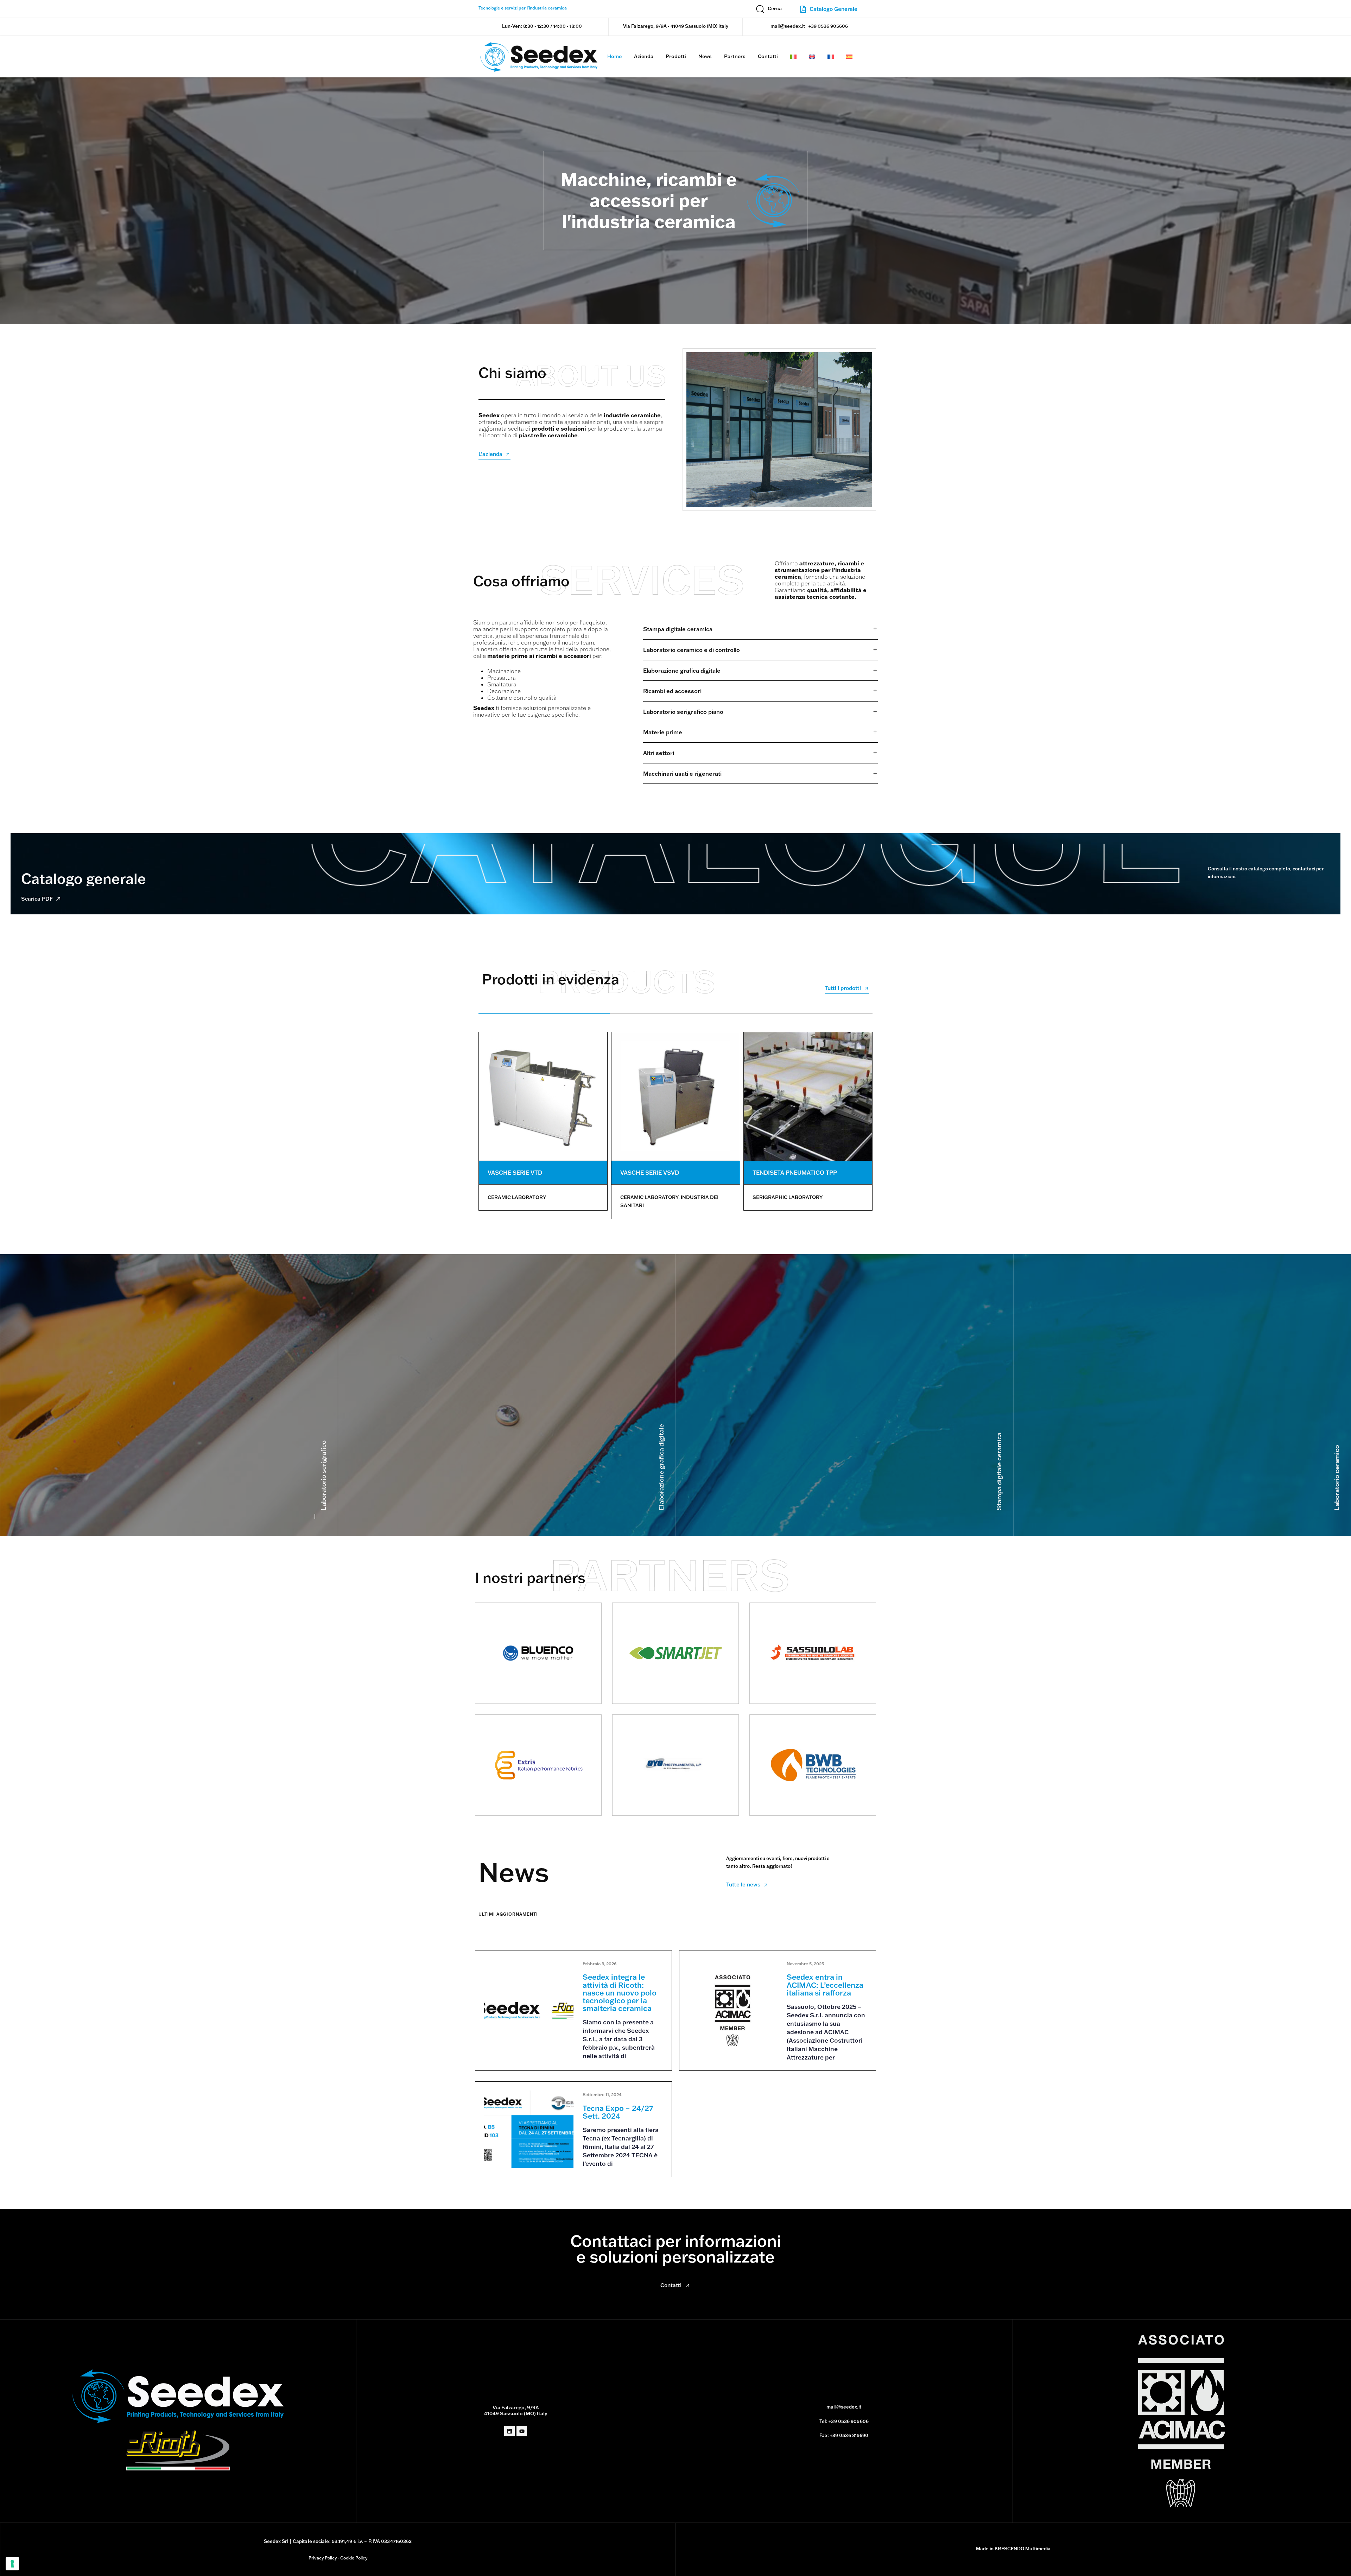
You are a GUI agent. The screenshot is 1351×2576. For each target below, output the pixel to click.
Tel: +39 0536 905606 (844, 2421)
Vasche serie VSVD (650, 1173)
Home (614, 56)
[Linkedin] (509, 2431)
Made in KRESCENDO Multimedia (1013, 2549)
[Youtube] (522, 2431)
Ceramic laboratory (517, 1197)
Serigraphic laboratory (788, 1197)
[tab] (760, 630)
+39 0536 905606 (828, 26)
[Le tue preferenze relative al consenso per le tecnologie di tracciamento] (12, 2564)
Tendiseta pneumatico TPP (795, 1173)
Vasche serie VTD (515, 1173)
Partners (735, 56)
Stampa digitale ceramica (999, 1471)
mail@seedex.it (788, 26)
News (705, 56)
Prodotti (676, 56)
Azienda (644, 56)
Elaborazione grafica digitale (661, 1467)
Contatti (768, 56)
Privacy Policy (323, 2558)
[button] (769, 9)
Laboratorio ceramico (1337, 1478)
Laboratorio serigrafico (324, 1475)
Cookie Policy (354, 2558)
